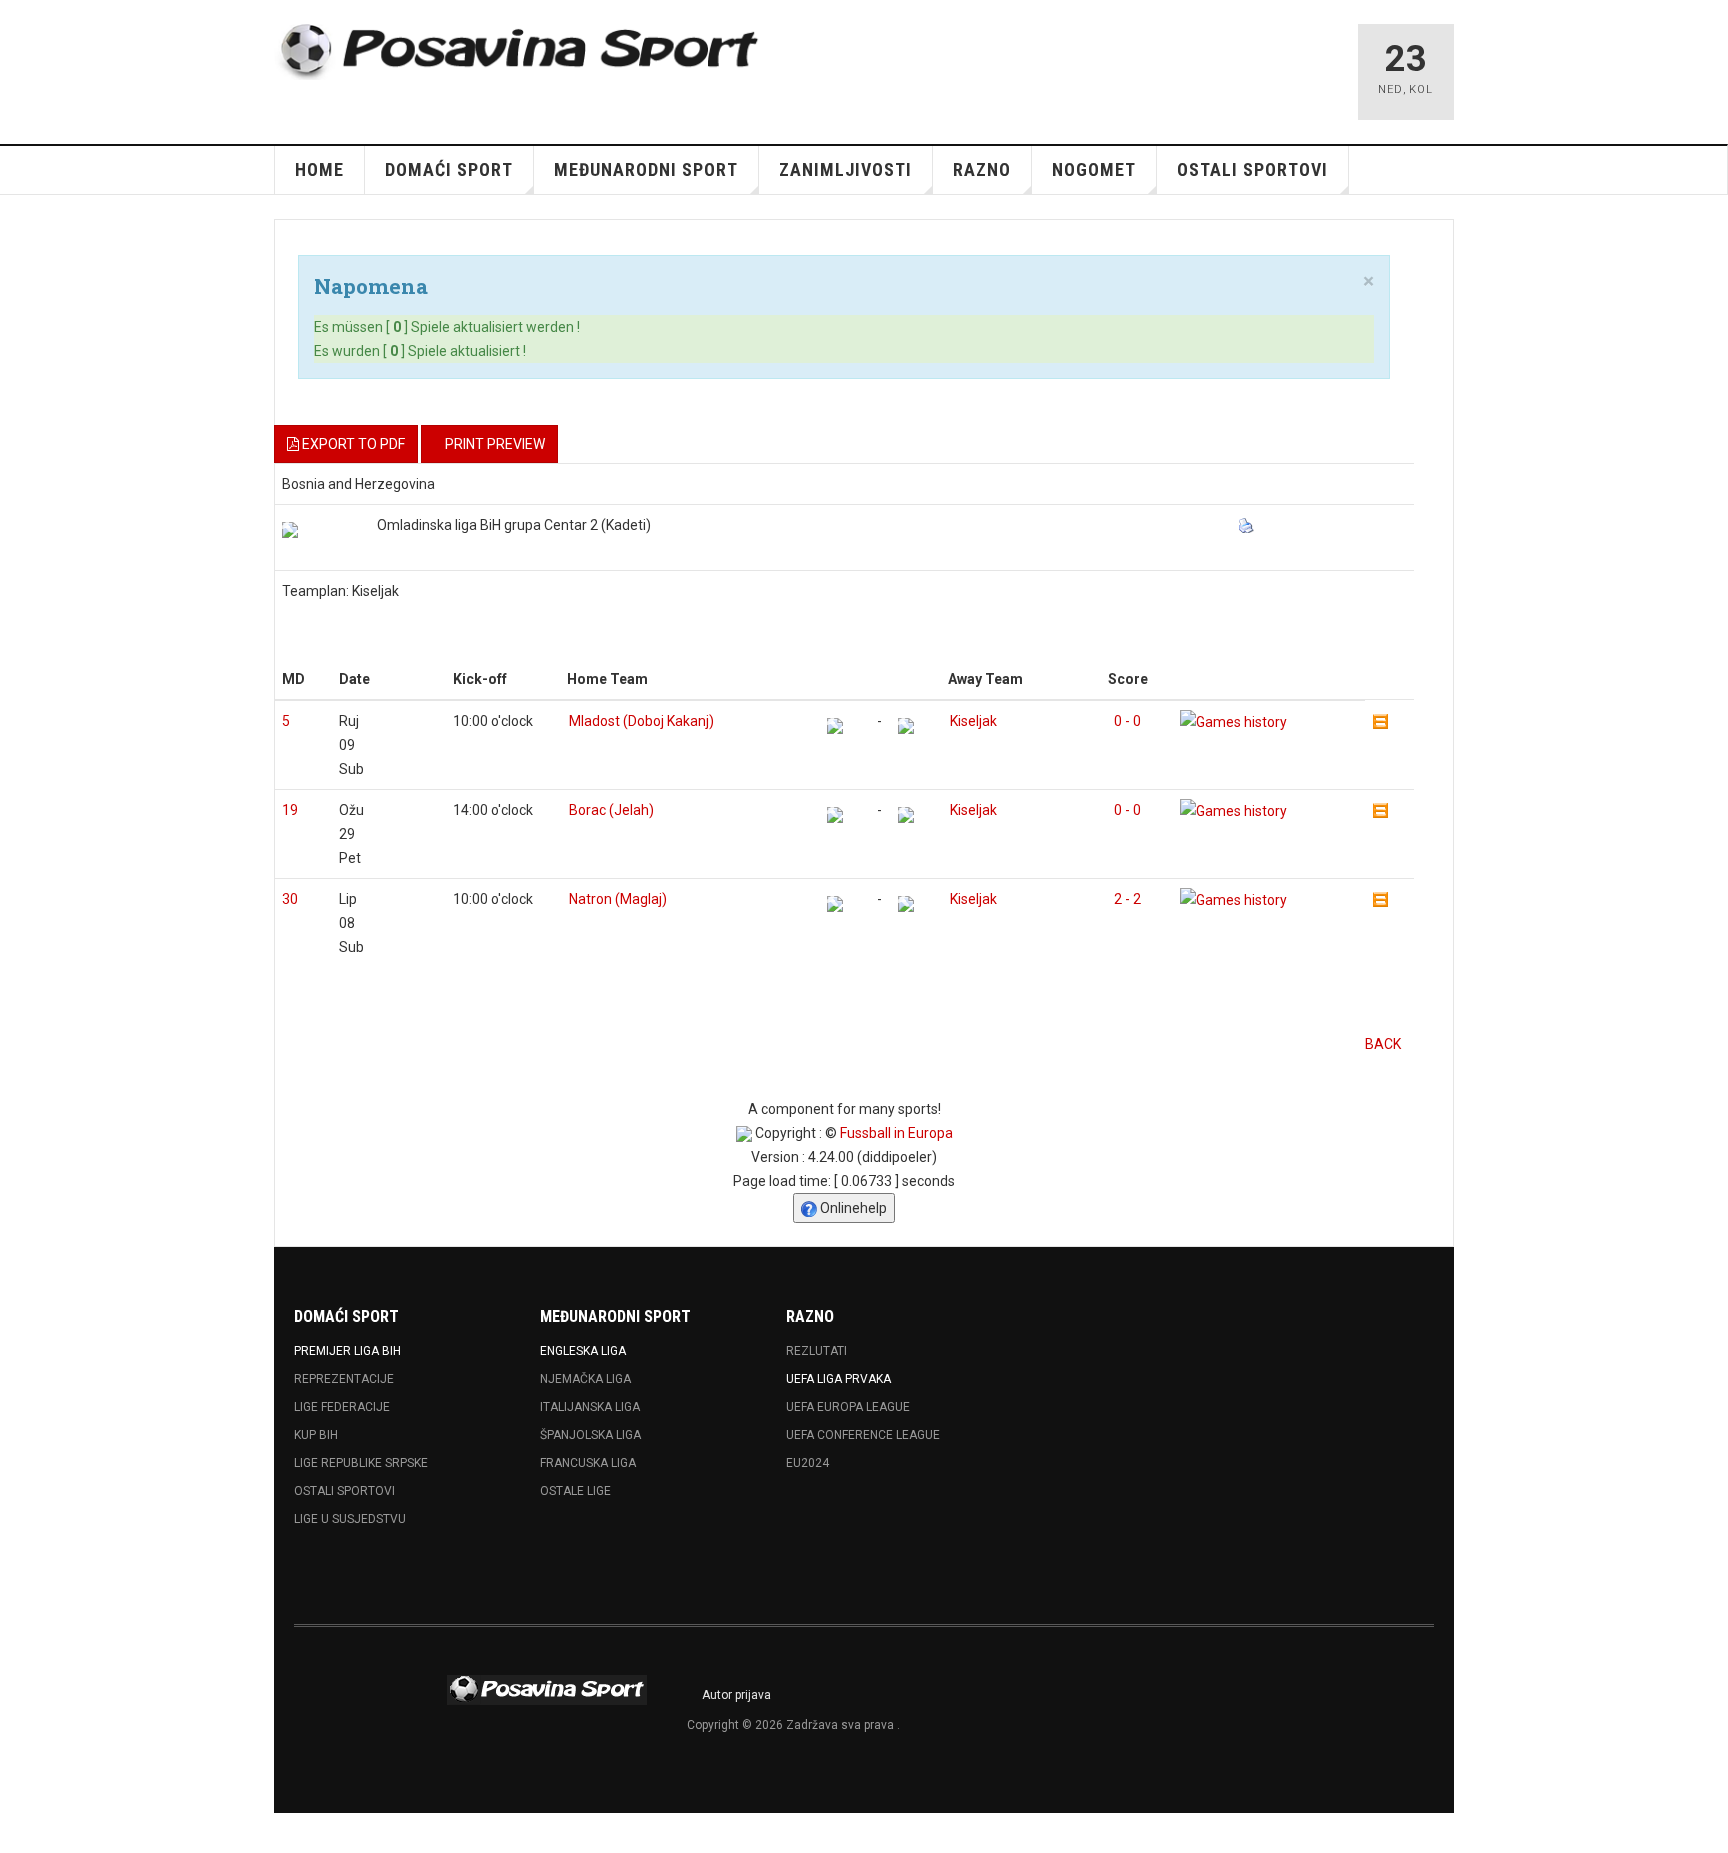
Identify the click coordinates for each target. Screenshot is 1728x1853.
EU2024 (807, 1463)
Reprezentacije (344, 1379)
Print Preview (495, 444)
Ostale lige (575, 1491)
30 (290, 899)
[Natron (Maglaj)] (835, 904)
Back (1383, 1044)
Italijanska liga (590, 1407)
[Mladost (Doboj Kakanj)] (835, 726)
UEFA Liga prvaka (838, 1379)
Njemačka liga (585, 1379)
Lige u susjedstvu (350, 1519)
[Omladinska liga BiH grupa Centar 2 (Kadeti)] (290, 530)
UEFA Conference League (863, 1435)
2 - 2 (1127, 899)
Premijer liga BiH (347, 1351)
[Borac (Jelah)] (835, 815)
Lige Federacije (342, 1407)
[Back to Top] (19, 1833)
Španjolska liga (590, 1435)
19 (290, 810)
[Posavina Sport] (520, 52)
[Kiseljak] (906, 726)
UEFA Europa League (848, 1407)
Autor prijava (736, 1695)
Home (319, 169)
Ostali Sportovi (344, 1491)
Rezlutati (816, 1351)
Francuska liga (588, 1463)
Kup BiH (316, 1435)
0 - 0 (1127, 721)
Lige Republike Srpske (361, 1463)
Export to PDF (352, 444)
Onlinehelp (852, 1208)
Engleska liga (583, 1351)
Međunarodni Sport (646, 169)
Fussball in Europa (896, 1133)
